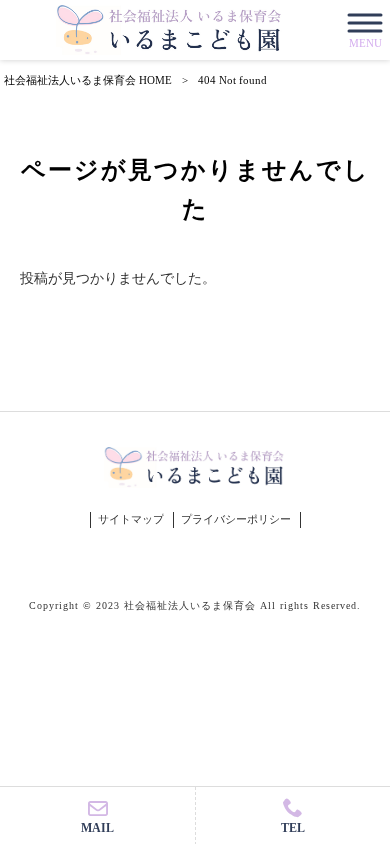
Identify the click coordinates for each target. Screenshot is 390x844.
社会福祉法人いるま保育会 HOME (88, 80)
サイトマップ (131, 519)
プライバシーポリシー (236, 519)
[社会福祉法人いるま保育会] (169, 30)
